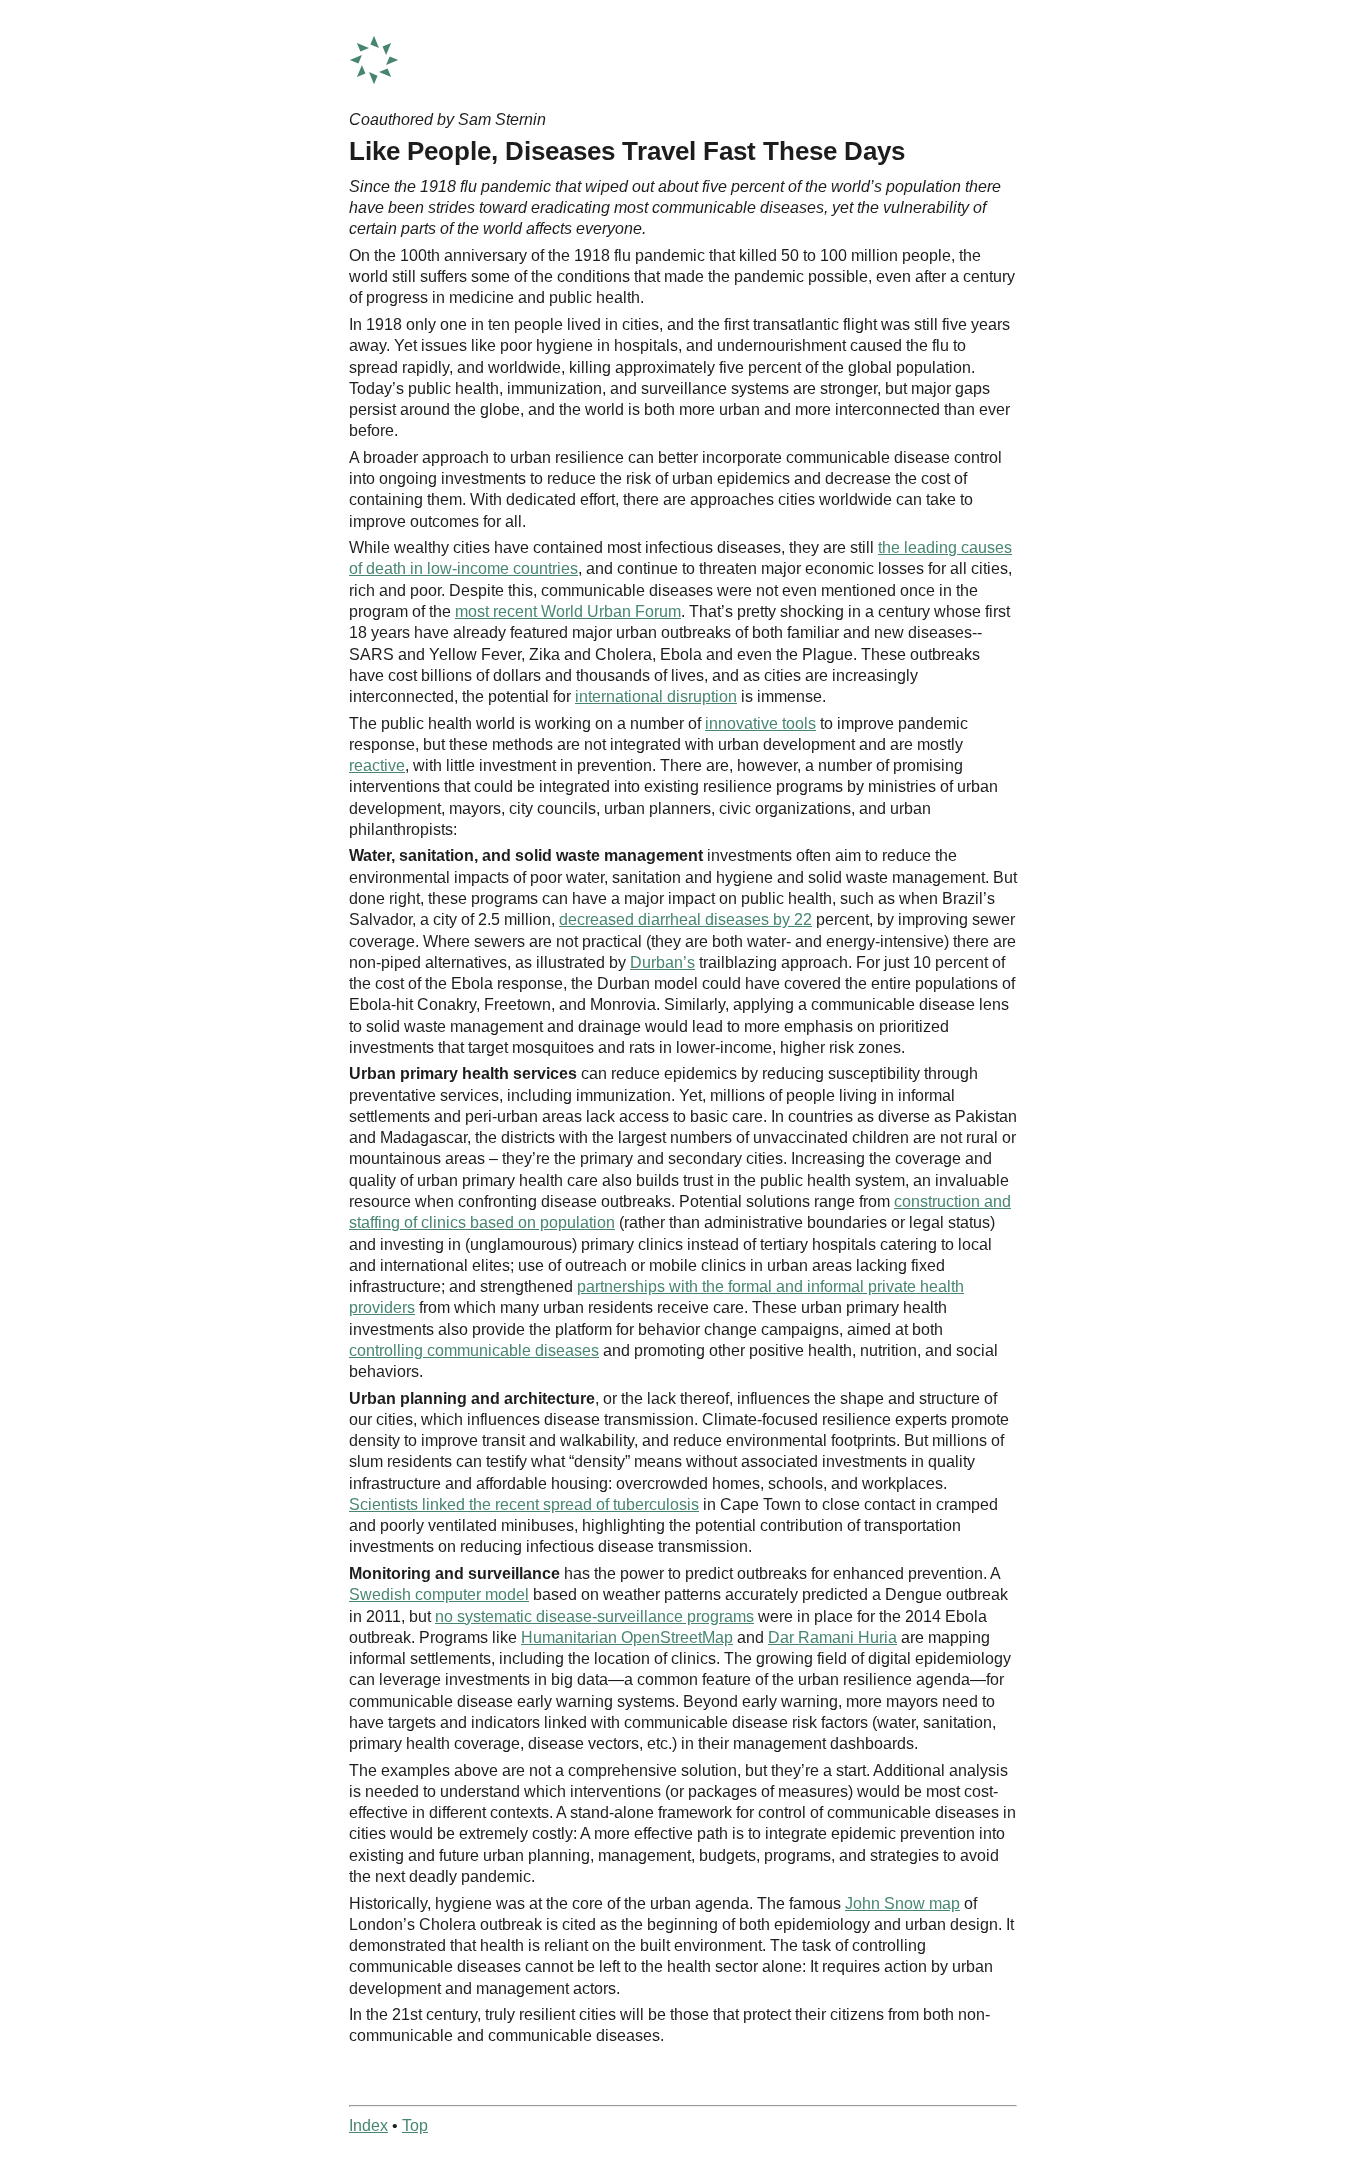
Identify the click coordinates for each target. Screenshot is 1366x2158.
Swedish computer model (439, 1594)
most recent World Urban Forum (568, 611)
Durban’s (662, 962)
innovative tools (760, 723)
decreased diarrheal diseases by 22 (685, 919)
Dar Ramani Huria (832, 1637)
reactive (377, 765)
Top (415, 2125)
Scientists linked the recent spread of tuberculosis (524, 1504)
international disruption (656, 696)
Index (368, 2125)
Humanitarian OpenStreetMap (627, 1637)
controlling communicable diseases (474, 1350)
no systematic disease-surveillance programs (594, 1616)
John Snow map (902, 1903)
